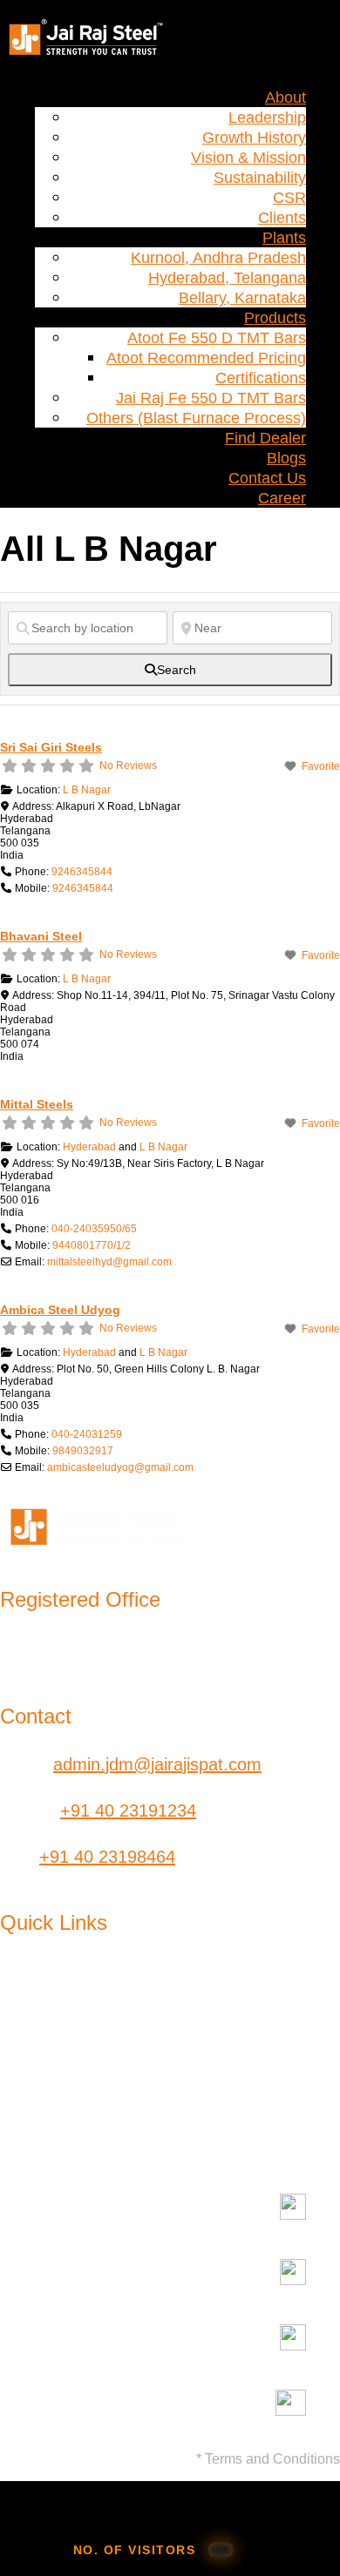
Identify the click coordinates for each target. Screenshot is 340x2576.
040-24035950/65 (94, 1229)
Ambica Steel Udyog (60, 1310)
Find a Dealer (314, 1993)
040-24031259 (87, 1434)
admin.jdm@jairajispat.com (157, 1764)
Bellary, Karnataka (242, 298)
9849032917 (83, 1451)
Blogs (286, 458)
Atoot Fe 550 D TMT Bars (217, 338)
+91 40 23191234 (128, 1811)
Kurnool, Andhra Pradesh (218, 258)
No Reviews (128, 765)
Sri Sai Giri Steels (51, 747)
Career (282, 498)
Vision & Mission (248, 158)
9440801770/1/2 (92, 1245)
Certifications (261, 378)
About (286, 98)
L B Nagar (87, 790)
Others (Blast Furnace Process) (196, 418)
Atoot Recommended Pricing (206, 358)
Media (160, 2049)
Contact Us (267, 478)
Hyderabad (89, 1147)
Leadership (267, 118)
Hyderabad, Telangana (227, 278)
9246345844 (82, 872)
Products (275, 318)
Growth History (254, 138)
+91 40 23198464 (107, 1857)
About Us (36, 1983)
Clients (282, 218)
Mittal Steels (37, 1104)
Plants (284, 238)
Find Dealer (265, 438)
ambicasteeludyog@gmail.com (120, 1467)
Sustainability (260, 178)
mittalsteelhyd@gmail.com (109, 1262)
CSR (289, 198)
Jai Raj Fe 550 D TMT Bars (211, 398)
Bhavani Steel (41, 936)
